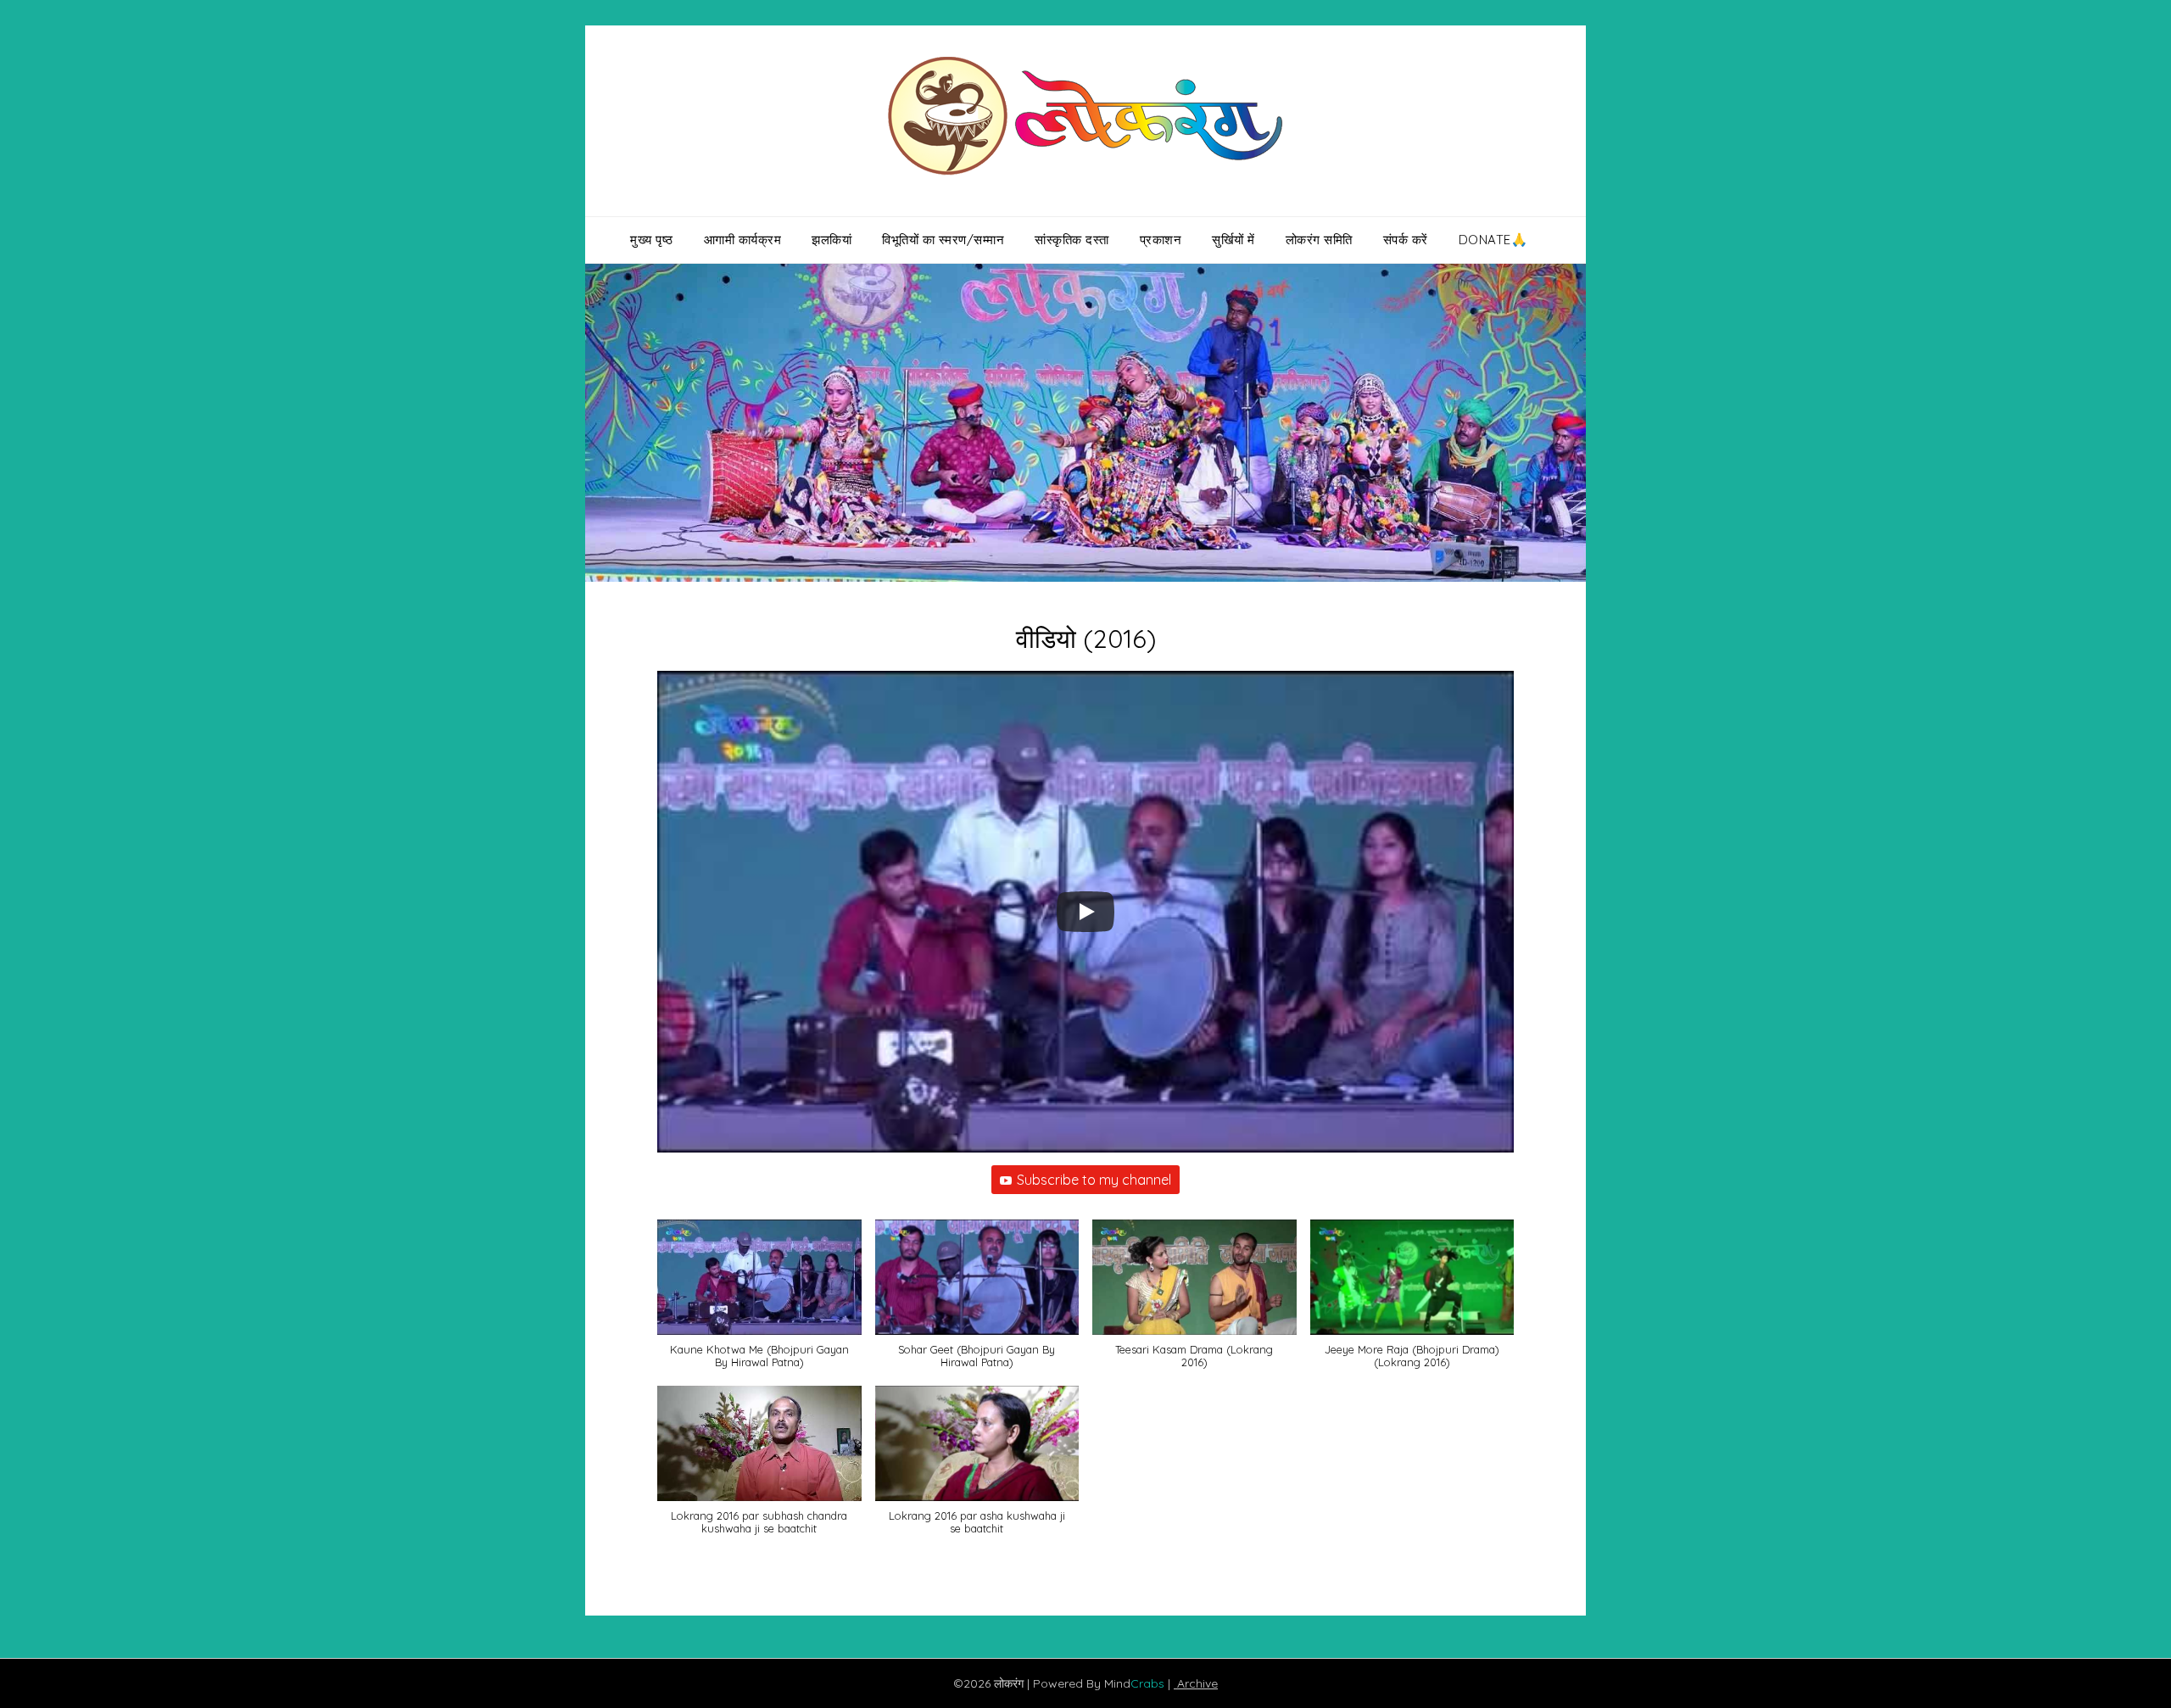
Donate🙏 (1493, 240)
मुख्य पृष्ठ (652, 240)
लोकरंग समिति (1319, 240)
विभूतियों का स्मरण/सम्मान (943, 240)
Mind (1136, 1683)
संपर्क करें (1406, 240)
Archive (1196, 1683)
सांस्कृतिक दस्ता (1072, 240)
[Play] (1085, 912)
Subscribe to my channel (1094, 1180)
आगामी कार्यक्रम (743, 240)
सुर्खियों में (1233, 240)
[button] (759, 1303)
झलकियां (832, 240)
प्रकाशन (1161, 240)
